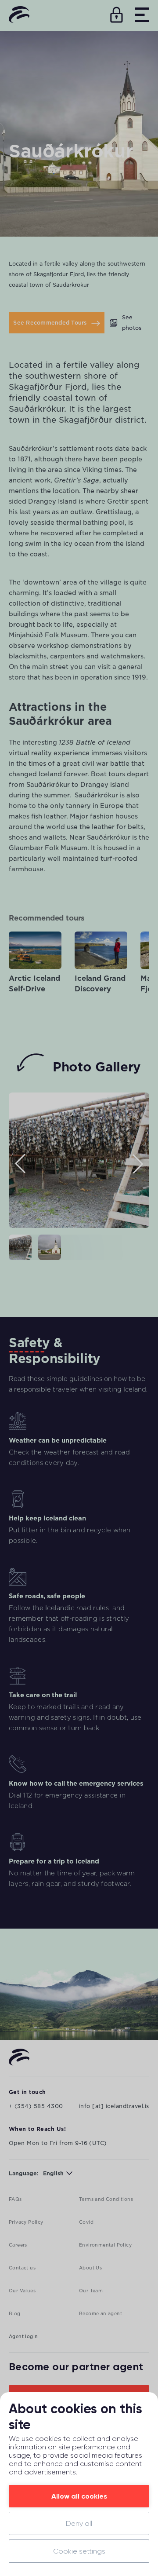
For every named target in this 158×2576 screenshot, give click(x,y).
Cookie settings (79, 2551)
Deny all (79, 2523)
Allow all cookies (79, 2496)
